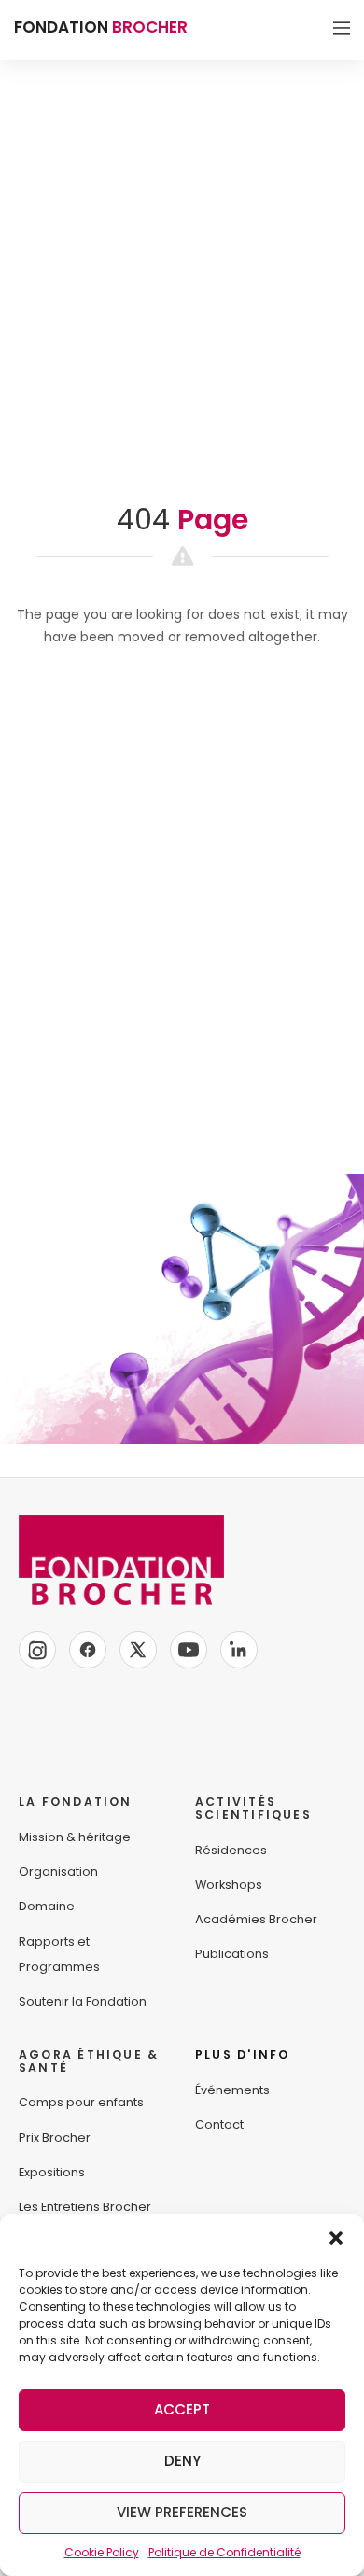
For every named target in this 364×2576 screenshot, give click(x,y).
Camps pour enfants (81, 2102)
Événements (232, 2090)
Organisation (58, 1872)
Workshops (229, 1885)
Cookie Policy (102, 2552)
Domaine (47, 1906)
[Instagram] (37, 1650)
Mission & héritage (75, 1837)
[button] (336, 2237)
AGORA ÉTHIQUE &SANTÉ (89, 2061)
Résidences (231, 1850)
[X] (138, 1650)
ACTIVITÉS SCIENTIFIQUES (253, 1808)
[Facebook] (88, 1650)
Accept (182, 2409)
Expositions (52, 2172)
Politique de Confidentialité (224, 2552)
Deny (182, 2461)
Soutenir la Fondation (83, 2001)
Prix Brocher (55, 2138)
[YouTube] (189, 1650)
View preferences (182, 2512)
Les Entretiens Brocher (85, 2207)
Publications (232, 1954)
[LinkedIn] (239, 1650)
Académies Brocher (256, 1919)
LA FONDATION (76, 1802)
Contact (219, 2125)
